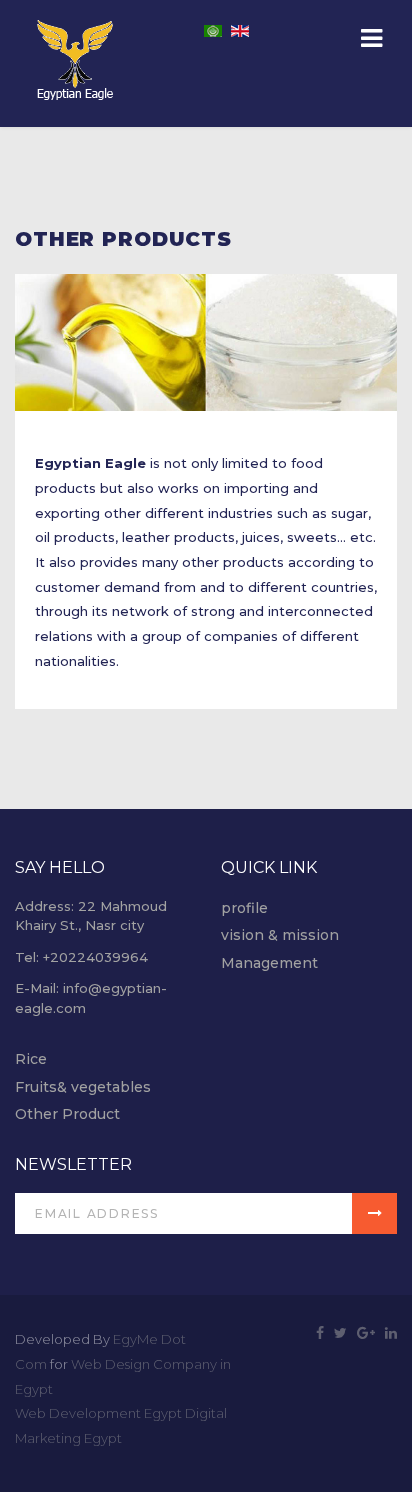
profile (244, 908)
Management (269, 963)
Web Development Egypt (98, 1413)
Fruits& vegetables (83, 1087)
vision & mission (280, 935)
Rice (31, 1059)
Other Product (67, 1114)
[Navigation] (371, 40)
